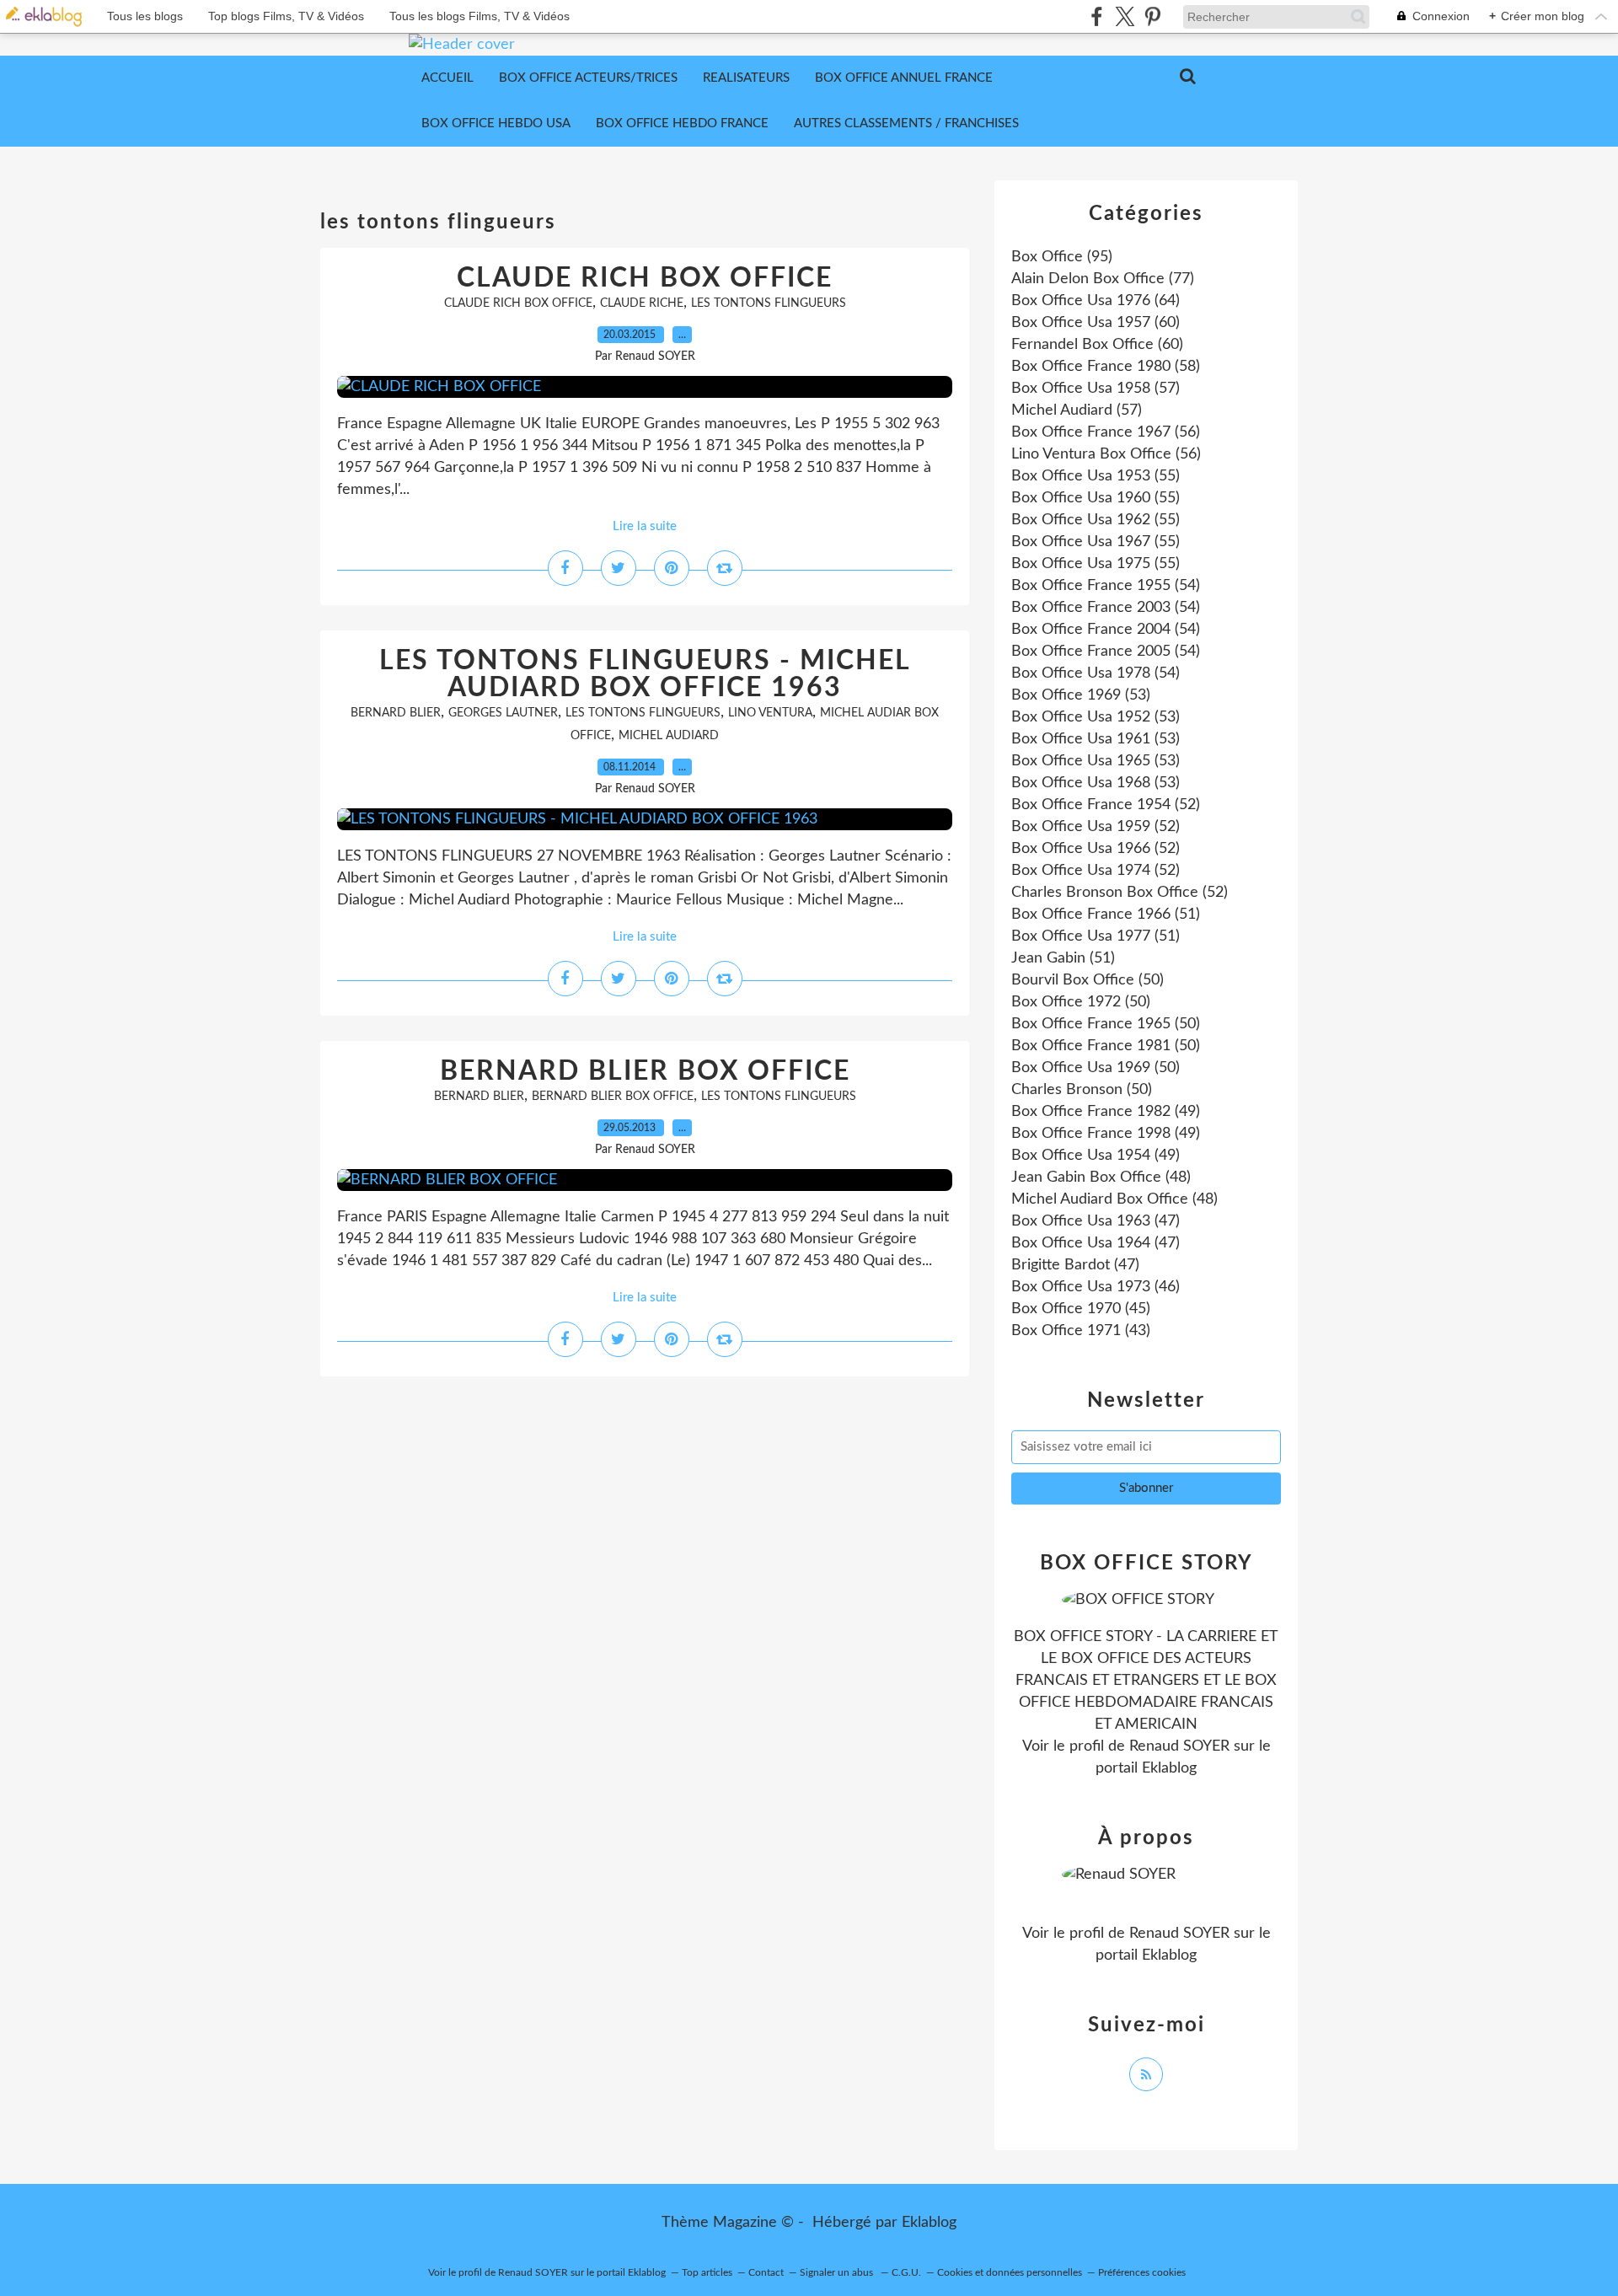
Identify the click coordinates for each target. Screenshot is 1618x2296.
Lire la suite (645, 526)
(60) (1096, 323)
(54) (1106, 586)
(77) (1103, 279)
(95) (1062, 257)
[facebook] (1097, 16)
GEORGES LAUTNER (503, 713)
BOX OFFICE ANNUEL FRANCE (904, 78)
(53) (1081, 695)
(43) (1081, 1331)
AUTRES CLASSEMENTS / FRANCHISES (906, 123)
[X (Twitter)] (1125, 16)
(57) (1096, 389)
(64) (1096, 301)
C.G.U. (906, 2272)
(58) (1106, 367)
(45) (1081, 1309)
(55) (1096, 476)
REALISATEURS (746, 78)
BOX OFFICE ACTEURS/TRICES (588, 78)
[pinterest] (1152, 16)
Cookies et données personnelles (1010, 2272)
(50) (1088, 980)
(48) (1101, 1178)
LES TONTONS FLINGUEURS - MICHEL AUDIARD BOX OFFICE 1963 (645, 674)
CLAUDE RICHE (642, 303)
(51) (1106, 915)
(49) (1106, 1112)
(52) (1106, 805)
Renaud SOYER (1179, 1746)
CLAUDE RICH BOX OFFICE (645, 278)
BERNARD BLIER (396, 713)
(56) (1106, 432)
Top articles (707, 2272)
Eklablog (929, 2223)
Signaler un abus (838, 2272)
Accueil (447, 78)
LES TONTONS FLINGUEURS (769, 303)
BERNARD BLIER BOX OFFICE (645, 1071)
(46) (1096, 1287)
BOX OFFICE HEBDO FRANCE (682, 123)
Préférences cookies (1142, 2272)
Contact (766, 2272)
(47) (1096, 1221)
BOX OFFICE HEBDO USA (496, 123)
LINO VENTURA (770, 713)
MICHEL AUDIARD (669, 736)
